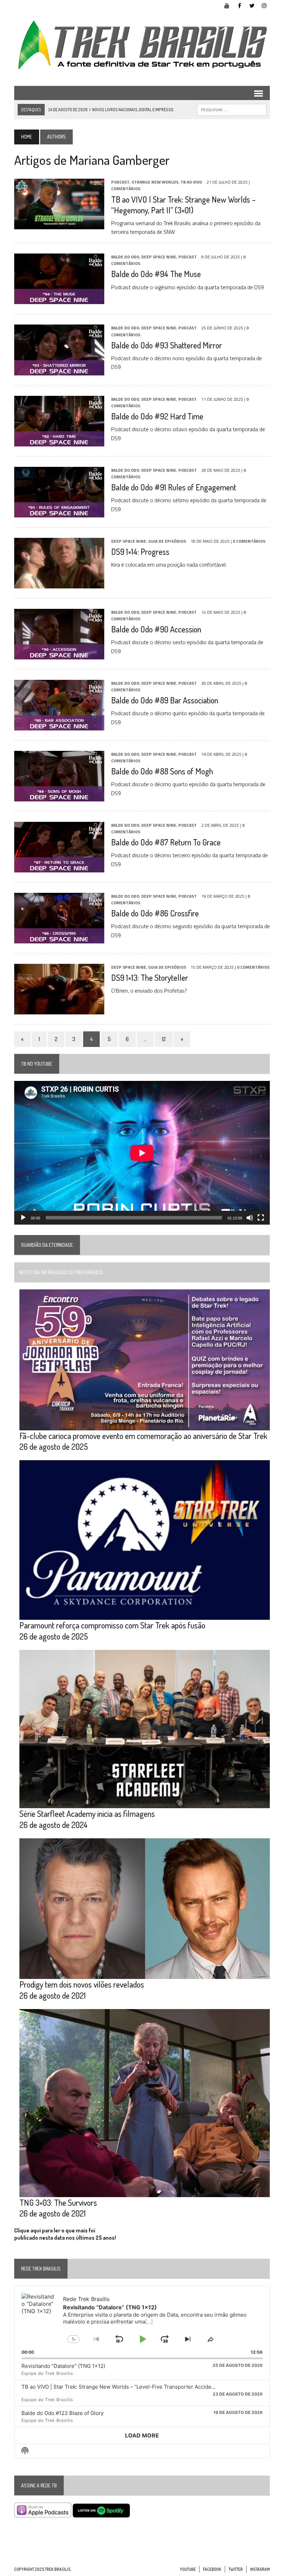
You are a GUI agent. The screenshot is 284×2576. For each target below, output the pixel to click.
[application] (142, 1153)
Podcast (120, 182)
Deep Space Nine (159, 257)
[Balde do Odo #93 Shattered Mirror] (59, 371)
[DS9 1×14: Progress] (59, 584)
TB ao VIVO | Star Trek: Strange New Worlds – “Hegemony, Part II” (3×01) (183, 205)
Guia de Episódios (167, 541)
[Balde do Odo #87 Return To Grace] (59, 868)
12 (164, 1039)
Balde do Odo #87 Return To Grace (166, 842)
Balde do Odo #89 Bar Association (165, 700)
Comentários (126, 189)
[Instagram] (264, 5)
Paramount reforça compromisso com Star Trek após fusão (112, 1625)
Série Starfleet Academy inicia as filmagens (87, 1814)
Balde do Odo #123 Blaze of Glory (63, 2413)
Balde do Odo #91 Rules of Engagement (174, 487)
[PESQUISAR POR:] (232, 109)
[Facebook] (239, 5)
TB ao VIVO (191, 182)
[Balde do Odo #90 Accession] (59, 655)
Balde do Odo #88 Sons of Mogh (162, 771)
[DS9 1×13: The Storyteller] (59, 1010)
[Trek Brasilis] (142, 45)
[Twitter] (252, 5)
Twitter (236, 2569)
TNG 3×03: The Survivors (58, 2202)
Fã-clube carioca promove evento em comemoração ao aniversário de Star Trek (143, 1436)
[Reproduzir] (23, 1218)
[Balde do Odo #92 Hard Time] (59, 442)
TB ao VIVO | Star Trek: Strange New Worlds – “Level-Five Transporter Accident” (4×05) (129, 2387)
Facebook (212, 2569)
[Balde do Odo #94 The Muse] (59, 300)
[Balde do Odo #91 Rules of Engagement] (59, 513)
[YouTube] (227, 5)
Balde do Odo (125, 257)
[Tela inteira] (261, 1218)
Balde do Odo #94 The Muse (156, 274)
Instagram (260, 2569)
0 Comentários (249, 541)
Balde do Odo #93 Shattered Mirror (167, 345)
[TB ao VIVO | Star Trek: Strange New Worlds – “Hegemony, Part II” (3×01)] (59, 225)
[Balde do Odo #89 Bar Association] (59, 726)
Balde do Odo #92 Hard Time (157, 416)
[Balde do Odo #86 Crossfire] (59, 939)
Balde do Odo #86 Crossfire (155, 913)
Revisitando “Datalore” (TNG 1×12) (63, 2366)
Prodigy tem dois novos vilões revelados (82, 1984)
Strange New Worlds (155, 182)
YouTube (188, 2569)
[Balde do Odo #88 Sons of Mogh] (59, 797)
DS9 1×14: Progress (140, 552)
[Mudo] (250, 1218)
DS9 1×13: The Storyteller (150, 978)
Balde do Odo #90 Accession (156, 629)
